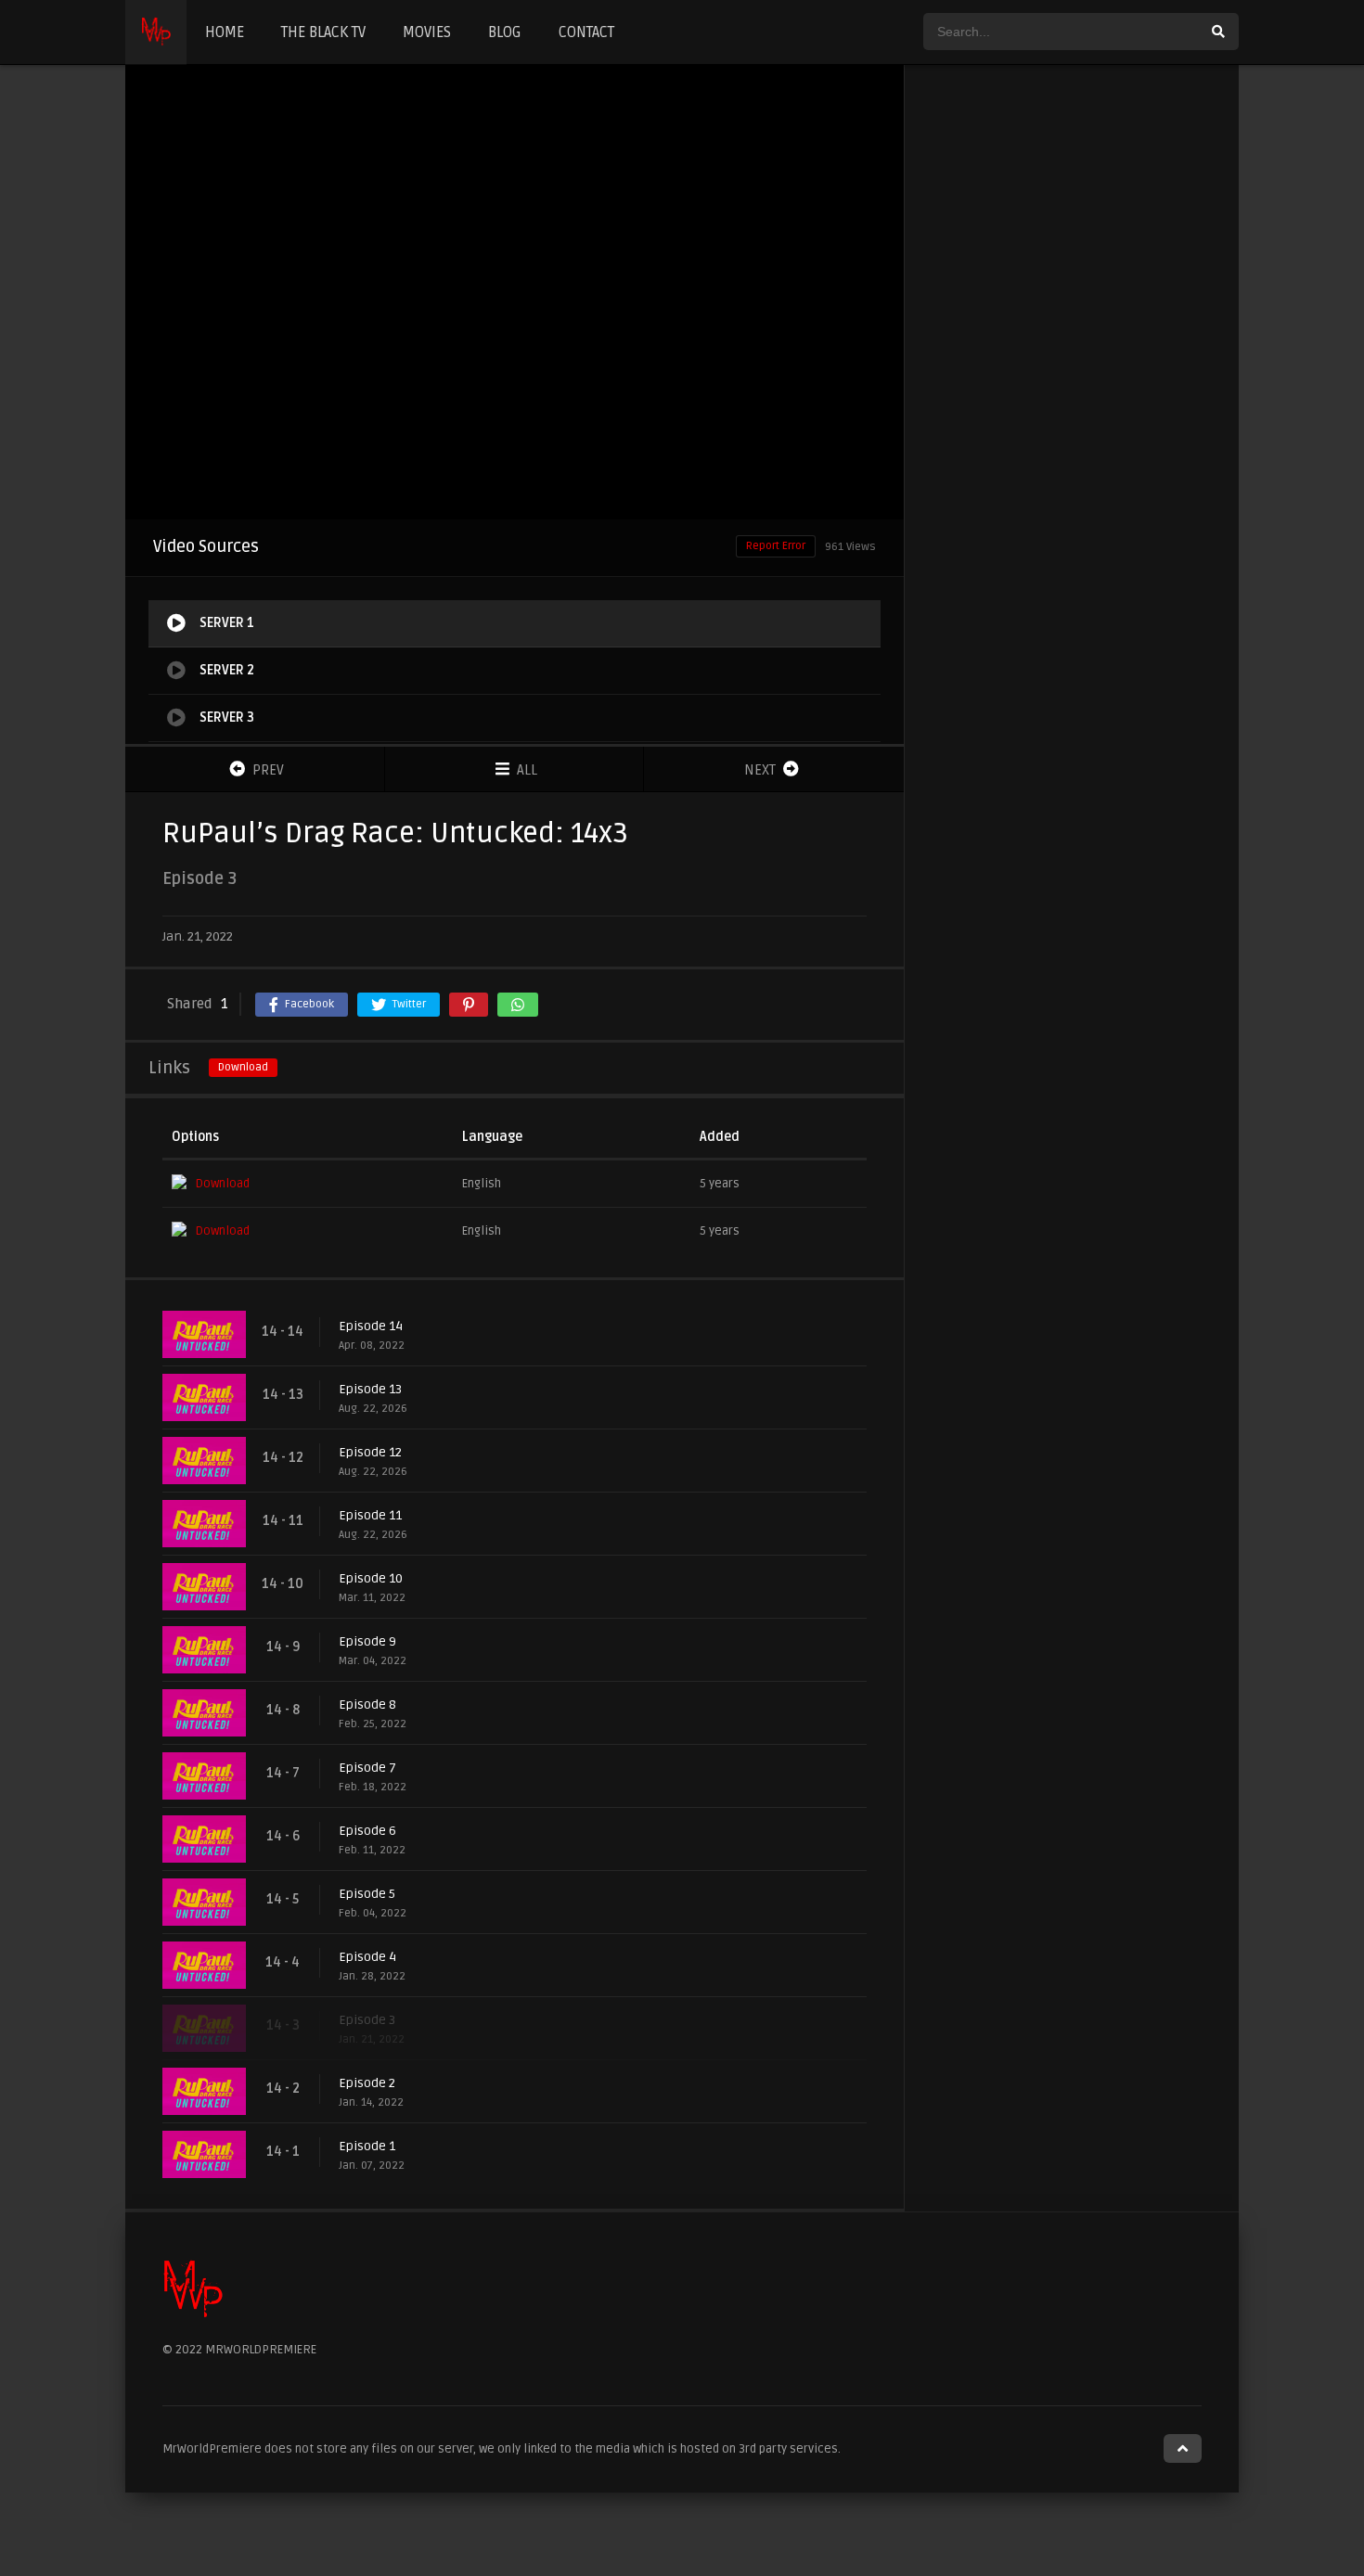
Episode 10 (371, 1578)
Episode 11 (370, 1515)
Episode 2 (367, 2083)
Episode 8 (367, 1705)
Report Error (776, 546)
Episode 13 (370, 1389)
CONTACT (586, 32)
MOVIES (427, 32)
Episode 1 (367, 2146)
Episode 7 (367, 1768)
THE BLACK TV (323, 32)
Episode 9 (367, 1641)
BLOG (505, 32)
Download (243, 1067)
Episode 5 (367, 1894)
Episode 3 (367, 2020)
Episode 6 (367, 1831)
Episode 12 (370, 1452)
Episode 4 (367, 1957)
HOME (225, 32)
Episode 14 (371, 1326)
